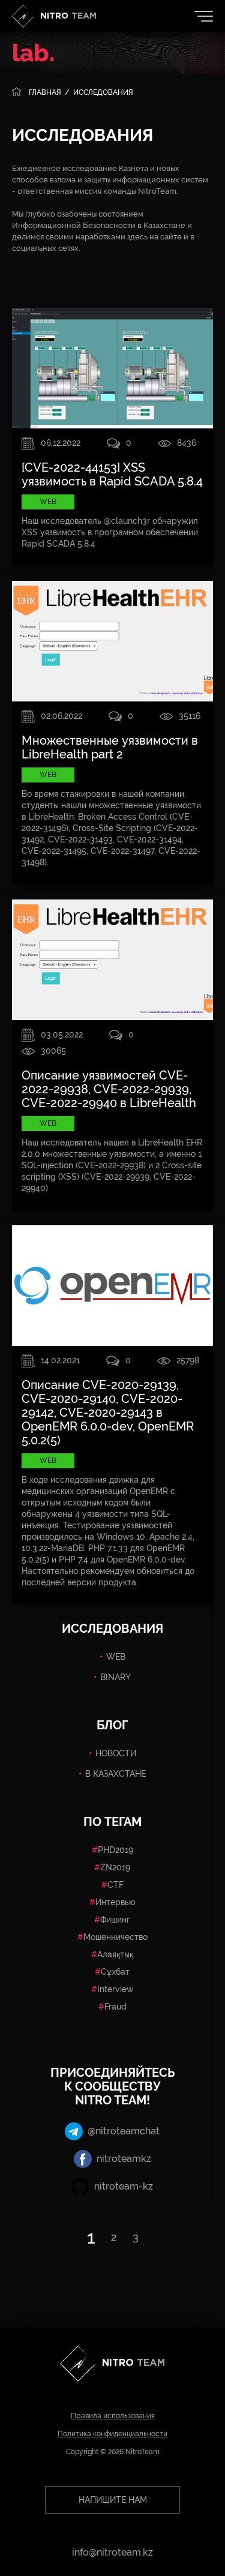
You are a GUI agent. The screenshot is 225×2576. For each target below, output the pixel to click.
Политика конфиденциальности (112, 2434)
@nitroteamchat (124, 2131)
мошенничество (115, 1937)
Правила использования (113, 2416)
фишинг (115, 1920)
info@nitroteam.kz (112, 2552)
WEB (116, 1657)
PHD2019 (115, 1850)
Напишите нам (113, 2500)
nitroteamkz (124, 2159)
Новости (116, 1753)
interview (115, 1989)
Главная (45, 92)
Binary (115, 1677)
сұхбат (115, 1972)
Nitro (68, 16)
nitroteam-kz (124, 2186)
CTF (115, 1885)
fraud (115, 2007)
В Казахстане (115, 1774)
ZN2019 (115, 1867)
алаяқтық (115, 1954)
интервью (115, 1902)
